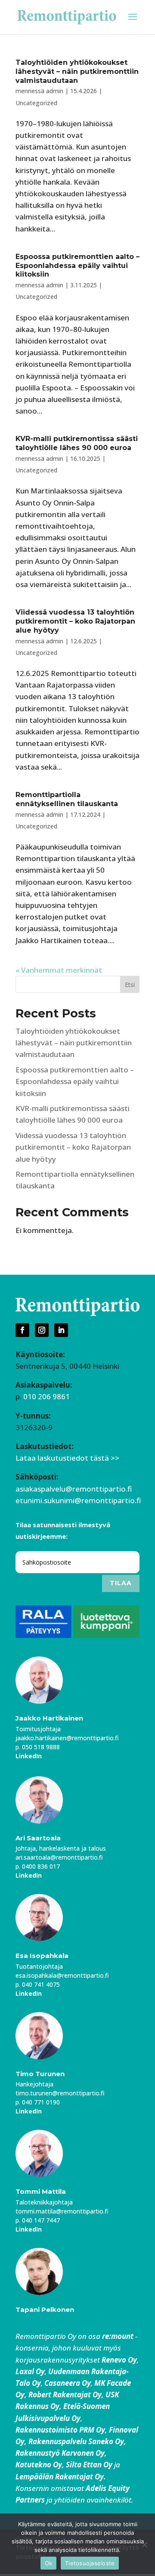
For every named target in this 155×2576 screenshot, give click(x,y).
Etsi (130, 985)
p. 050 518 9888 (38, 1747)
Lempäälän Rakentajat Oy (60, 2477)
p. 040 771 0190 (38, 2102)
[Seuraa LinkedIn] (61, 1330)
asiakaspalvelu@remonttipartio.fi (74, 1489)
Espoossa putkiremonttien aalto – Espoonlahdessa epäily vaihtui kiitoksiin (77, 266)
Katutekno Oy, (40, 2465)
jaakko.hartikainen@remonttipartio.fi (67, 1738)
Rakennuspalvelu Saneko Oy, (77, 2441)
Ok (49, 2563)
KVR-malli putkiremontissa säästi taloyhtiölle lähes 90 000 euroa (77, 443)
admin (55, 91)
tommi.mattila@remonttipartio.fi (62, 2211)
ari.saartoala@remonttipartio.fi (59, 1857)
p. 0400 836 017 (38, 1866)
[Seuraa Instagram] (42, 1330)
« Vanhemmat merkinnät (59, 970)
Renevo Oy (119, 2360)
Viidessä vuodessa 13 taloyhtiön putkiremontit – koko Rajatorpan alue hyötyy (75, 621)
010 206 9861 (46, 1396)
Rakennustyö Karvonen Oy (60, 2453)
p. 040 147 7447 (38, 2220)
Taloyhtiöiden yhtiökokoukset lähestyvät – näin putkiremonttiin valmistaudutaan (77, 72)
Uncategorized (36, 103)
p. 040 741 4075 (38, 1984)
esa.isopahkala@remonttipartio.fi (62, 1975)
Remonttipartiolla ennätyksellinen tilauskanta (67, 799)
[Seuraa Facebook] (22, 1330)
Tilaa (121, 1583)
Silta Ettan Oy (90, 2465)
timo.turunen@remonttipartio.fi (60, 2093)
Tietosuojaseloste (90, 2563)
